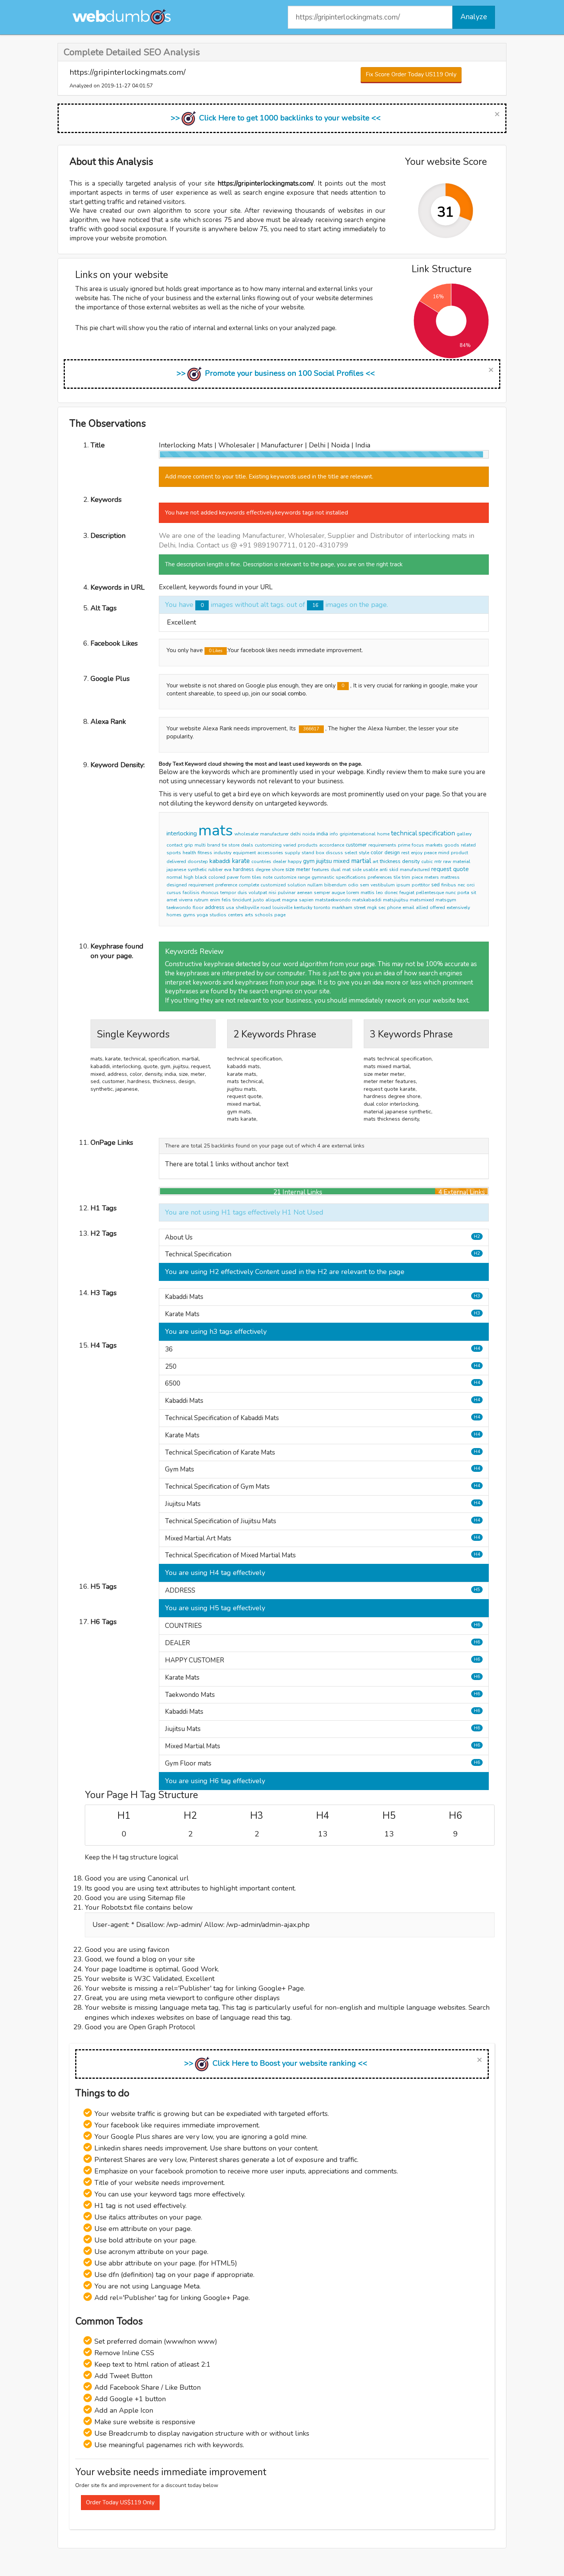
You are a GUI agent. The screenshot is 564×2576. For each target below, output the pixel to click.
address (215, 907)
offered (437, 907)
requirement (201, 885)
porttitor (421, 885)
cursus (174, 893)
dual (336, 870)
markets (434, 845)
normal (174, 877)
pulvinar (287, 893)
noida (309, 834)
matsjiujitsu (396, 900)
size (290, 869)
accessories (270, 853)
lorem (353, 893)
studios (218, 915)
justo (258, 900)
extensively (458, 907)
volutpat (258, 893)
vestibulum (383, 885)
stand (308, 853)
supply (292, 853)
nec (461, 885)
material (462, 861)
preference (226, 885)
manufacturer (274, 834)
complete (249, 885)
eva (228, 870)
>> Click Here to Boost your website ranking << (276, 2063)
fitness (205, 853)
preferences (380, 877)
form (245, 877)
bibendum (335, 885)
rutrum (201, 900)
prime (404, 845)
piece (417, 877)
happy (295, 861)
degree (263, 870)
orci (471, 885)
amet (172, 900)
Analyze (474, 17)
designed (177, 885)
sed (435, 885)
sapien (306, 900)
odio (353, 885)
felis (226, 900)
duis (242, 893)
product (459, 853)
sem (364, 885)
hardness (243, 870)
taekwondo (179, 907)
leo (379, 893)
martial (361, 861)
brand (214, 845)
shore (278, 870)
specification (437, 833)
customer (356, 845)
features (321, 870)
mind (444, 853)
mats (216, 830)
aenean (305, 893)
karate (241, 861)
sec (382, 907)
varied (290, 845)
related (468, 845)
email (408, 907)
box (320, 853)
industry (223, 853)
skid (394, 870)
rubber (215, 870)
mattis (368, 893)
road (266, 907)
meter (303, 869)
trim (406, 877)
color (377, 852)
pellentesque (430, 893)
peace (430, 853)
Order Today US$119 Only (120, 2502)
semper (322, 893)
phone (394, 907)
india (322, 834)
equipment (244, 853)
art (375, 861)
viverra (186, 900)
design (392, 853)
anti (383, 870)
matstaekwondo (333, 900)
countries (261, 861)
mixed (341, 861)
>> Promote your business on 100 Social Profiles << (276, 373)
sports (174, 853)
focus (418, 845)
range (304, 877)
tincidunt (242, 900)
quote (461, 869)
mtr (438, 861)
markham (342, 907)
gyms (189, 915)
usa (230, 907)
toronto (322, 907)
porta (463, 893)
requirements (382, 845)
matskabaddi (367, 900)
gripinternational (358, 834)
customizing (268, 845)
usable (370, 870)
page (280, 915)
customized (273, 885)
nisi (272, 893)
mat (346, 870)
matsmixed (422, 900)
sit (473, 893)
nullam (315, 885)
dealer (280, 861)
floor (198, 907)
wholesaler (247, 834)
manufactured (415, 870)
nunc (451, 893)
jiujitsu (324, 861)
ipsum (403, 885)
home (383, 834)
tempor (228, 893)
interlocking (182, 833)
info (334, 834)
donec (391, 893)
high (189, 877)
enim (215, 900)
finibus (449, 885)
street (360, 907)
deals (247, 845)
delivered (176, 861)
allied (422, 907)
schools (264, 915)
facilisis (191, 893)
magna (290, 900)
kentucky (303, 907)
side (357, 870)
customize (285, 877)
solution (297, 885)
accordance (332, 845)
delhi (295, 834)
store (234, 845)
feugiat (407, 893)
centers (236, 915)
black (201, 877)
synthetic (197, 870)
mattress (450, 877)
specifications (351, 877)
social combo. (289, 694)
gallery (464, 834)
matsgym (446, 900)
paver (233, 877)
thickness (390, 861)
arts (249, 915)
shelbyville (247, 907)
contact (175, 845)
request (441, 869)
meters (432, 877)
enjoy (417, 853)
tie (224, 845)
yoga (202, 915)
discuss (334, 853)
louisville (282, 907)
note (268, 877)
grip (189, 845)
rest (405, 853)
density (411, 861)
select (351, 853)
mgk (372, 907)
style (364, 853)
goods (452, 845)
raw (447, 861)
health (189, 853)
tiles (257, 877)
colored (217, 877)
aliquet (273, 900)
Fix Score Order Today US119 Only (411, 74)
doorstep (198, 861)
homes (174, 915)
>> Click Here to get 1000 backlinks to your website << (276, 118)
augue (338, 893)
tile (397, 877)
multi (200, 845)
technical (404, 833)
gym (309, 861)
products (308, 845)
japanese (176, 870)
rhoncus (210, 893)
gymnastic (323, 877)
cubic (427, 861)
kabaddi (220, 861)
